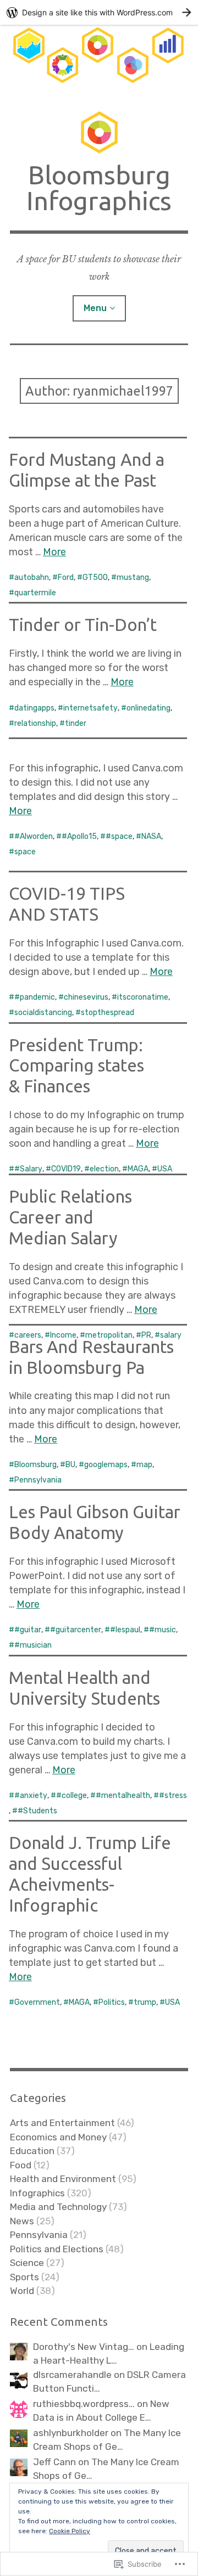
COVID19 (66, 1169)
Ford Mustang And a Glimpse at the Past (87, 470)
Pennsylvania (38, 1480)
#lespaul (125, 1630)
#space (119, 836)
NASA (151, 836)
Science (27, 2263)
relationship (35, 723)
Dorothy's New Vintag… (84, 2347)
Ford (66, 577)
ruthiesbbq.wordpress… (84, 2404)
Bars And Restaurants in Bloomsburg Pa (91, 1357)
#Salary (28, 1169)
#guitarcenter (76, 1630)
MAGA (138, 1169)
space (25, 852)
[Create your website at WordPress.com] (99, 12)
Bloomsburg (35, 1465)
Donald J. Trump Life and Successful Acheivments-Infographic (90, 1874)
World (22, 2291)
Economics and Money (58, 2137)
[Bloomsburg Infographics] (99, 59)
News (22, 2221)
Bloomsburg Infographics (99, 188)
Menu (95, 308)
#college (71, 1796)
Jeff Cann (54, 2462)
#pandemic (35, 997)
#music (163, 1630)
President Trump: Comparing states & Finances (76, 1066)
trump (145, 2002)
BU (70, 1465)
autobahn (32, 577)
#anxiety (31, 1796)
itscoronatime (143, 997)
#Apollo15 (79, 836)
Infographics (37, 2193)
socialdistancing (43, 1013)
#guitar (28, 1630)
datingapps (34, 708)
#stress (173, 1796)
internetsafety (90, 708)
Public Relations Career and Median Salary (70, 1217)
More (54, 552)
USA (165, 1169)
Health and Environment (63, 2179)
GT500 (95, 577)
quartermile (35, 593)
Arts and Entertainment (62, 2123)
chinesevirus (86, 997)
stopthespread (108, 1013)
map (144, 1465)
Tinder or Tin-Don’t (83, 625)
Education (32, 2151)
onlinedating (148, 708)
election (104, 1169)
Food (21, 2165)
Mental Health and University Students (84, 1688)
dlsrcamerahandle (72, 2375)
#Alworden (34, 836)
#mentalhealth (123, 1796)
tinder (76, 723)
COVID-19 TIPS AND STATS (67, 904)
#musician (33, 1645)
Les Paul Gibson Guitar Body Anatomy (95, 1522)
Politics (112, 2002)
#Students (37, 1811)
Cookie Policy (70, 2531)
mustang (133, 577)
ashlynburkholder (71, 2433)
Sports (24, 2277)
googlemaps (106, 1465)
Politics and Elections (57, 2249)
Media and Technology (58, 2207)
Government (37, 2002)
